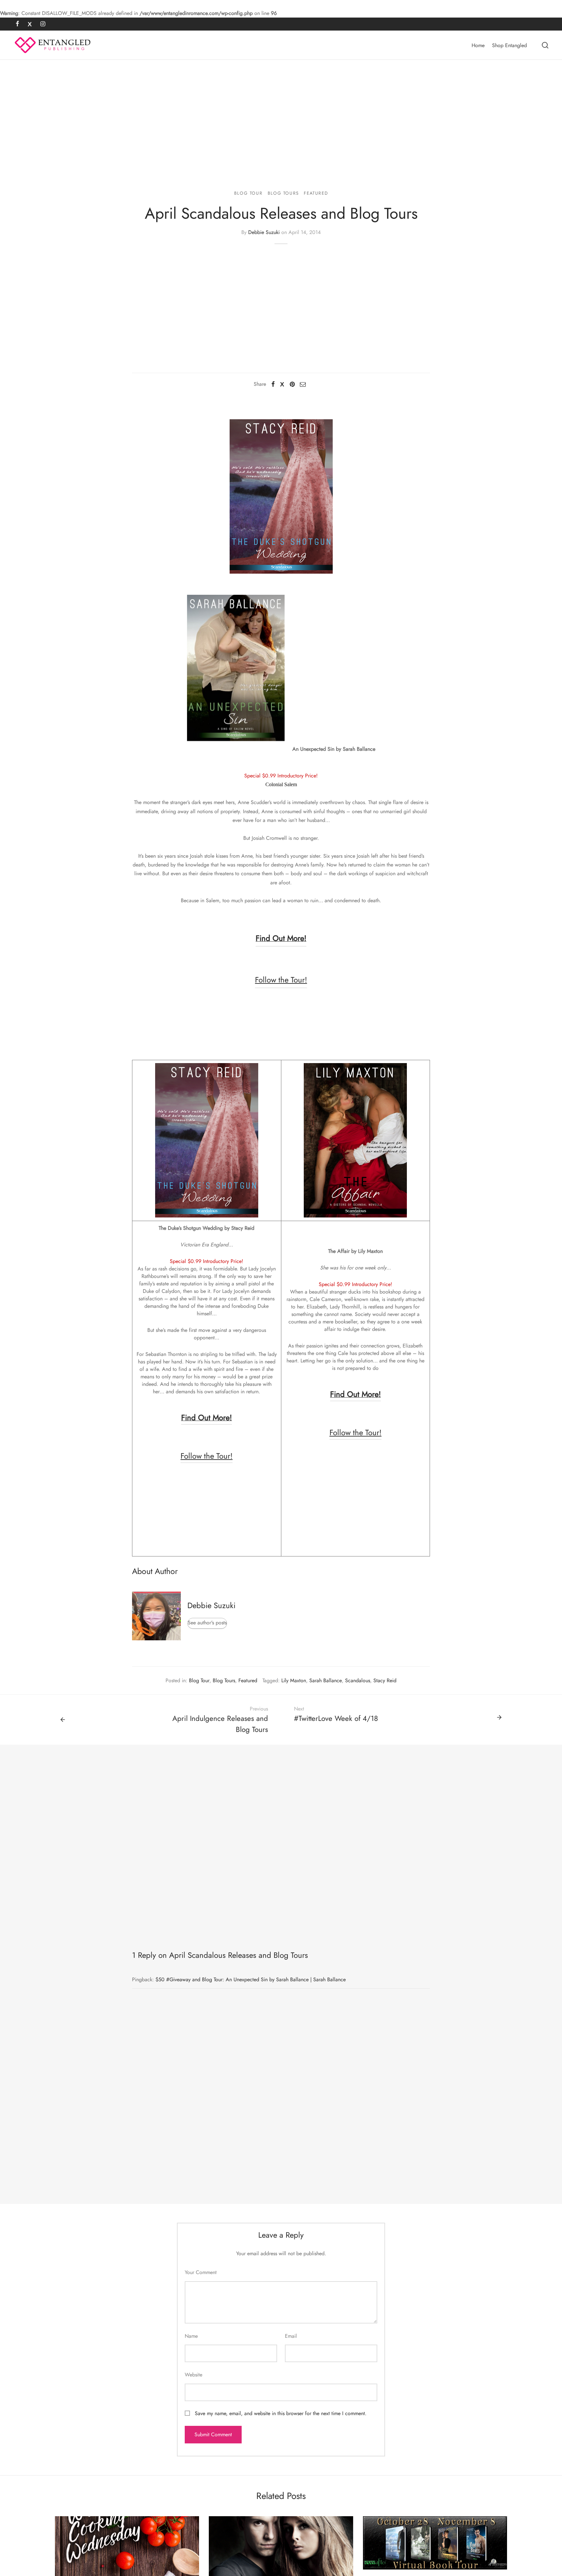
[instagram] (43, 24)
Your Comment (201, 2272)
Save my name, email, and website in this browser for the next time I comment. (281, 2413)
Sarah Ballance (326, 1680)
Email (291, 2336)
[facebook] (17, 24)
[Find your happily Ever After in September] (435, 2543)
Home (478, 45)
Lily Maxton (294, 1680)
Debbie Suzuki (264, 232)
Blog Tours (283, 193)
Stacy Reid (385, 1680)
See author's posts (207, 1623)
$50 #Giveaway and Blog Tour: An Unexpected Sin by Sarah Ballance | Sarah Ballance (251, 1979)
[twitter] (30, 24)
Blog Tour (248, 193)
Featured (316, 193)
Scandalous (358, 1680)
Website (194, 2375)
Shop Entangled (509, 45)
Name (191, 2336)
